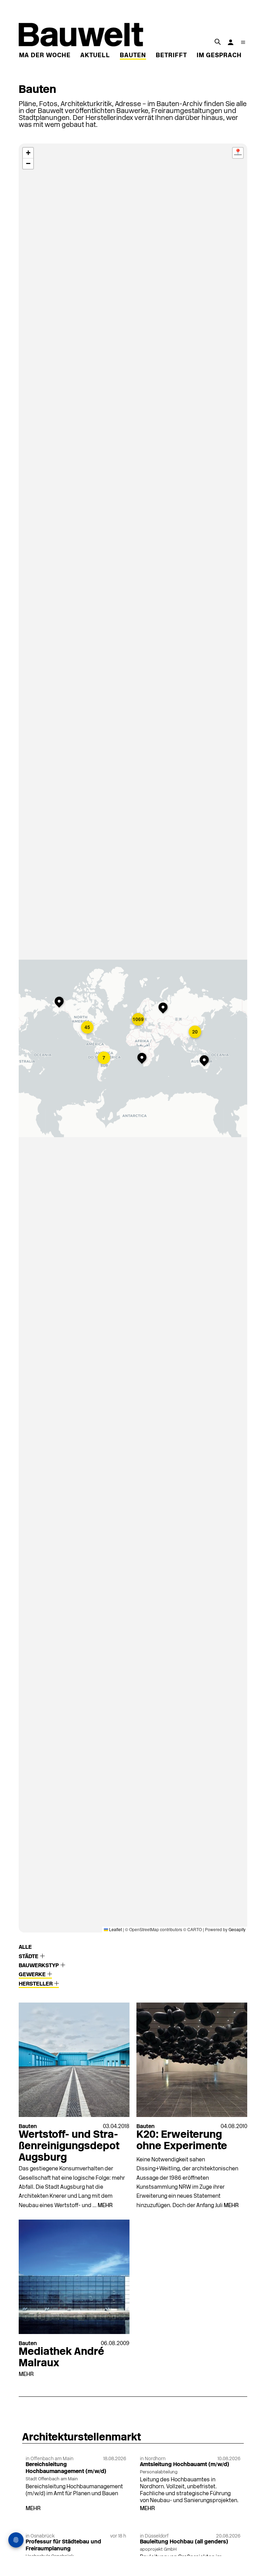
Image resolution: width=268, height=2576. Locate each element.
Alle (25, 1947)
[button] (61, 1003)
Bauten (133, 56)
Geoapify (237, 1929)
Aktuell (95, 56)
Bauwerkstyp (39, 1966)
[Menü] (243, 42)
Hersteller (36, 1984)
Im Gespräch (219, 56)
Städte (29, 1957)
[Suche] (217, 42)
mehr (105, 2206)
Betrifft (171, 56)
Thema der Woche (38, 56)
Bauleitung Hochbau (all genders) (184, 2542)
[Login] (231, 42)
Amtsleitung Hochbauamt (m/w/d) (185, 2465)
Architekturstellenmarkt (82, 2438)
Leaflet (115, 1929)
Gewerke (33, 1975)
